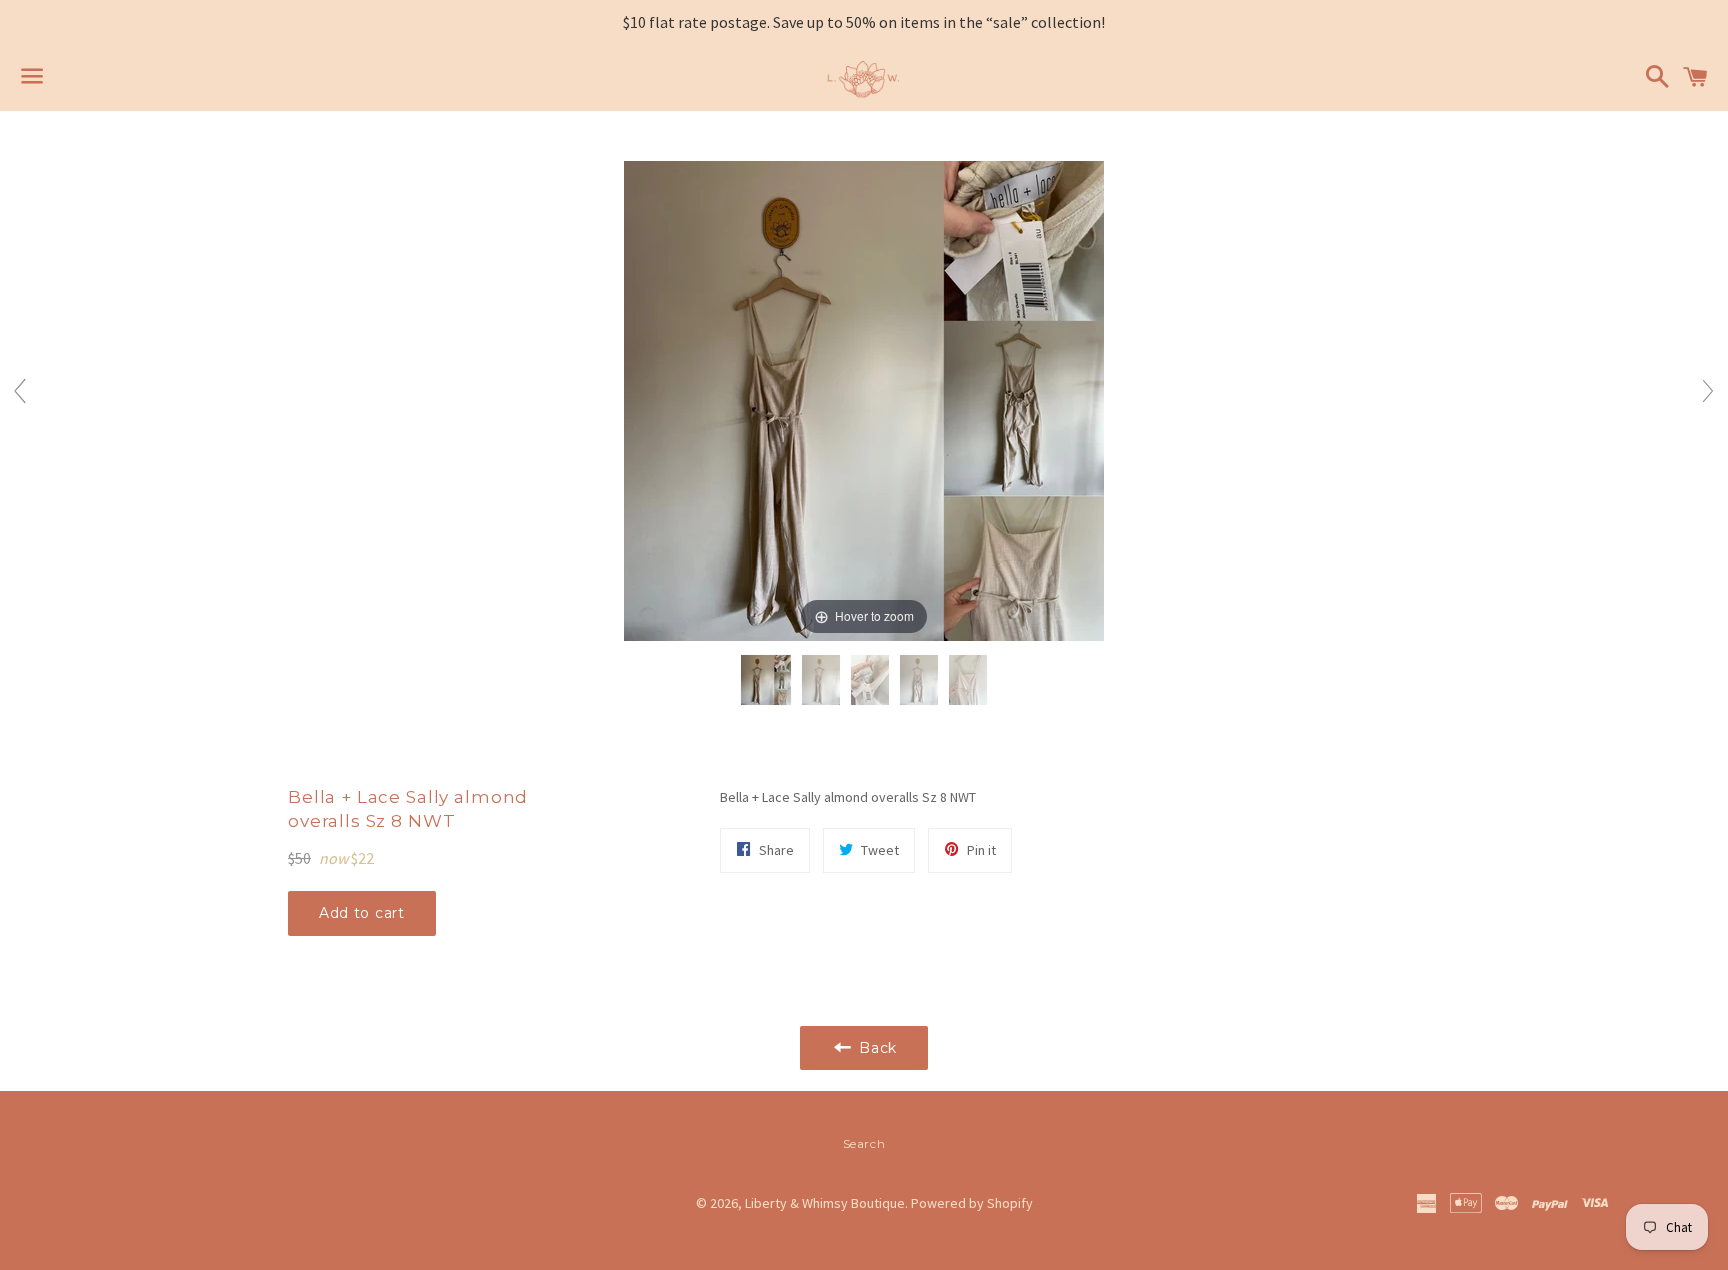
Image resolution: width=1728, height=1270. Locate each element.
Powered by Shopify (972, 1203)
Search (864, 1143)
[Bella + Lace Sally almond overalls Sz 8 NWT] (766, 681)
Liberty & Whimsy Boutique (825, 1203)
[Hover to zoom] (864, 399)
